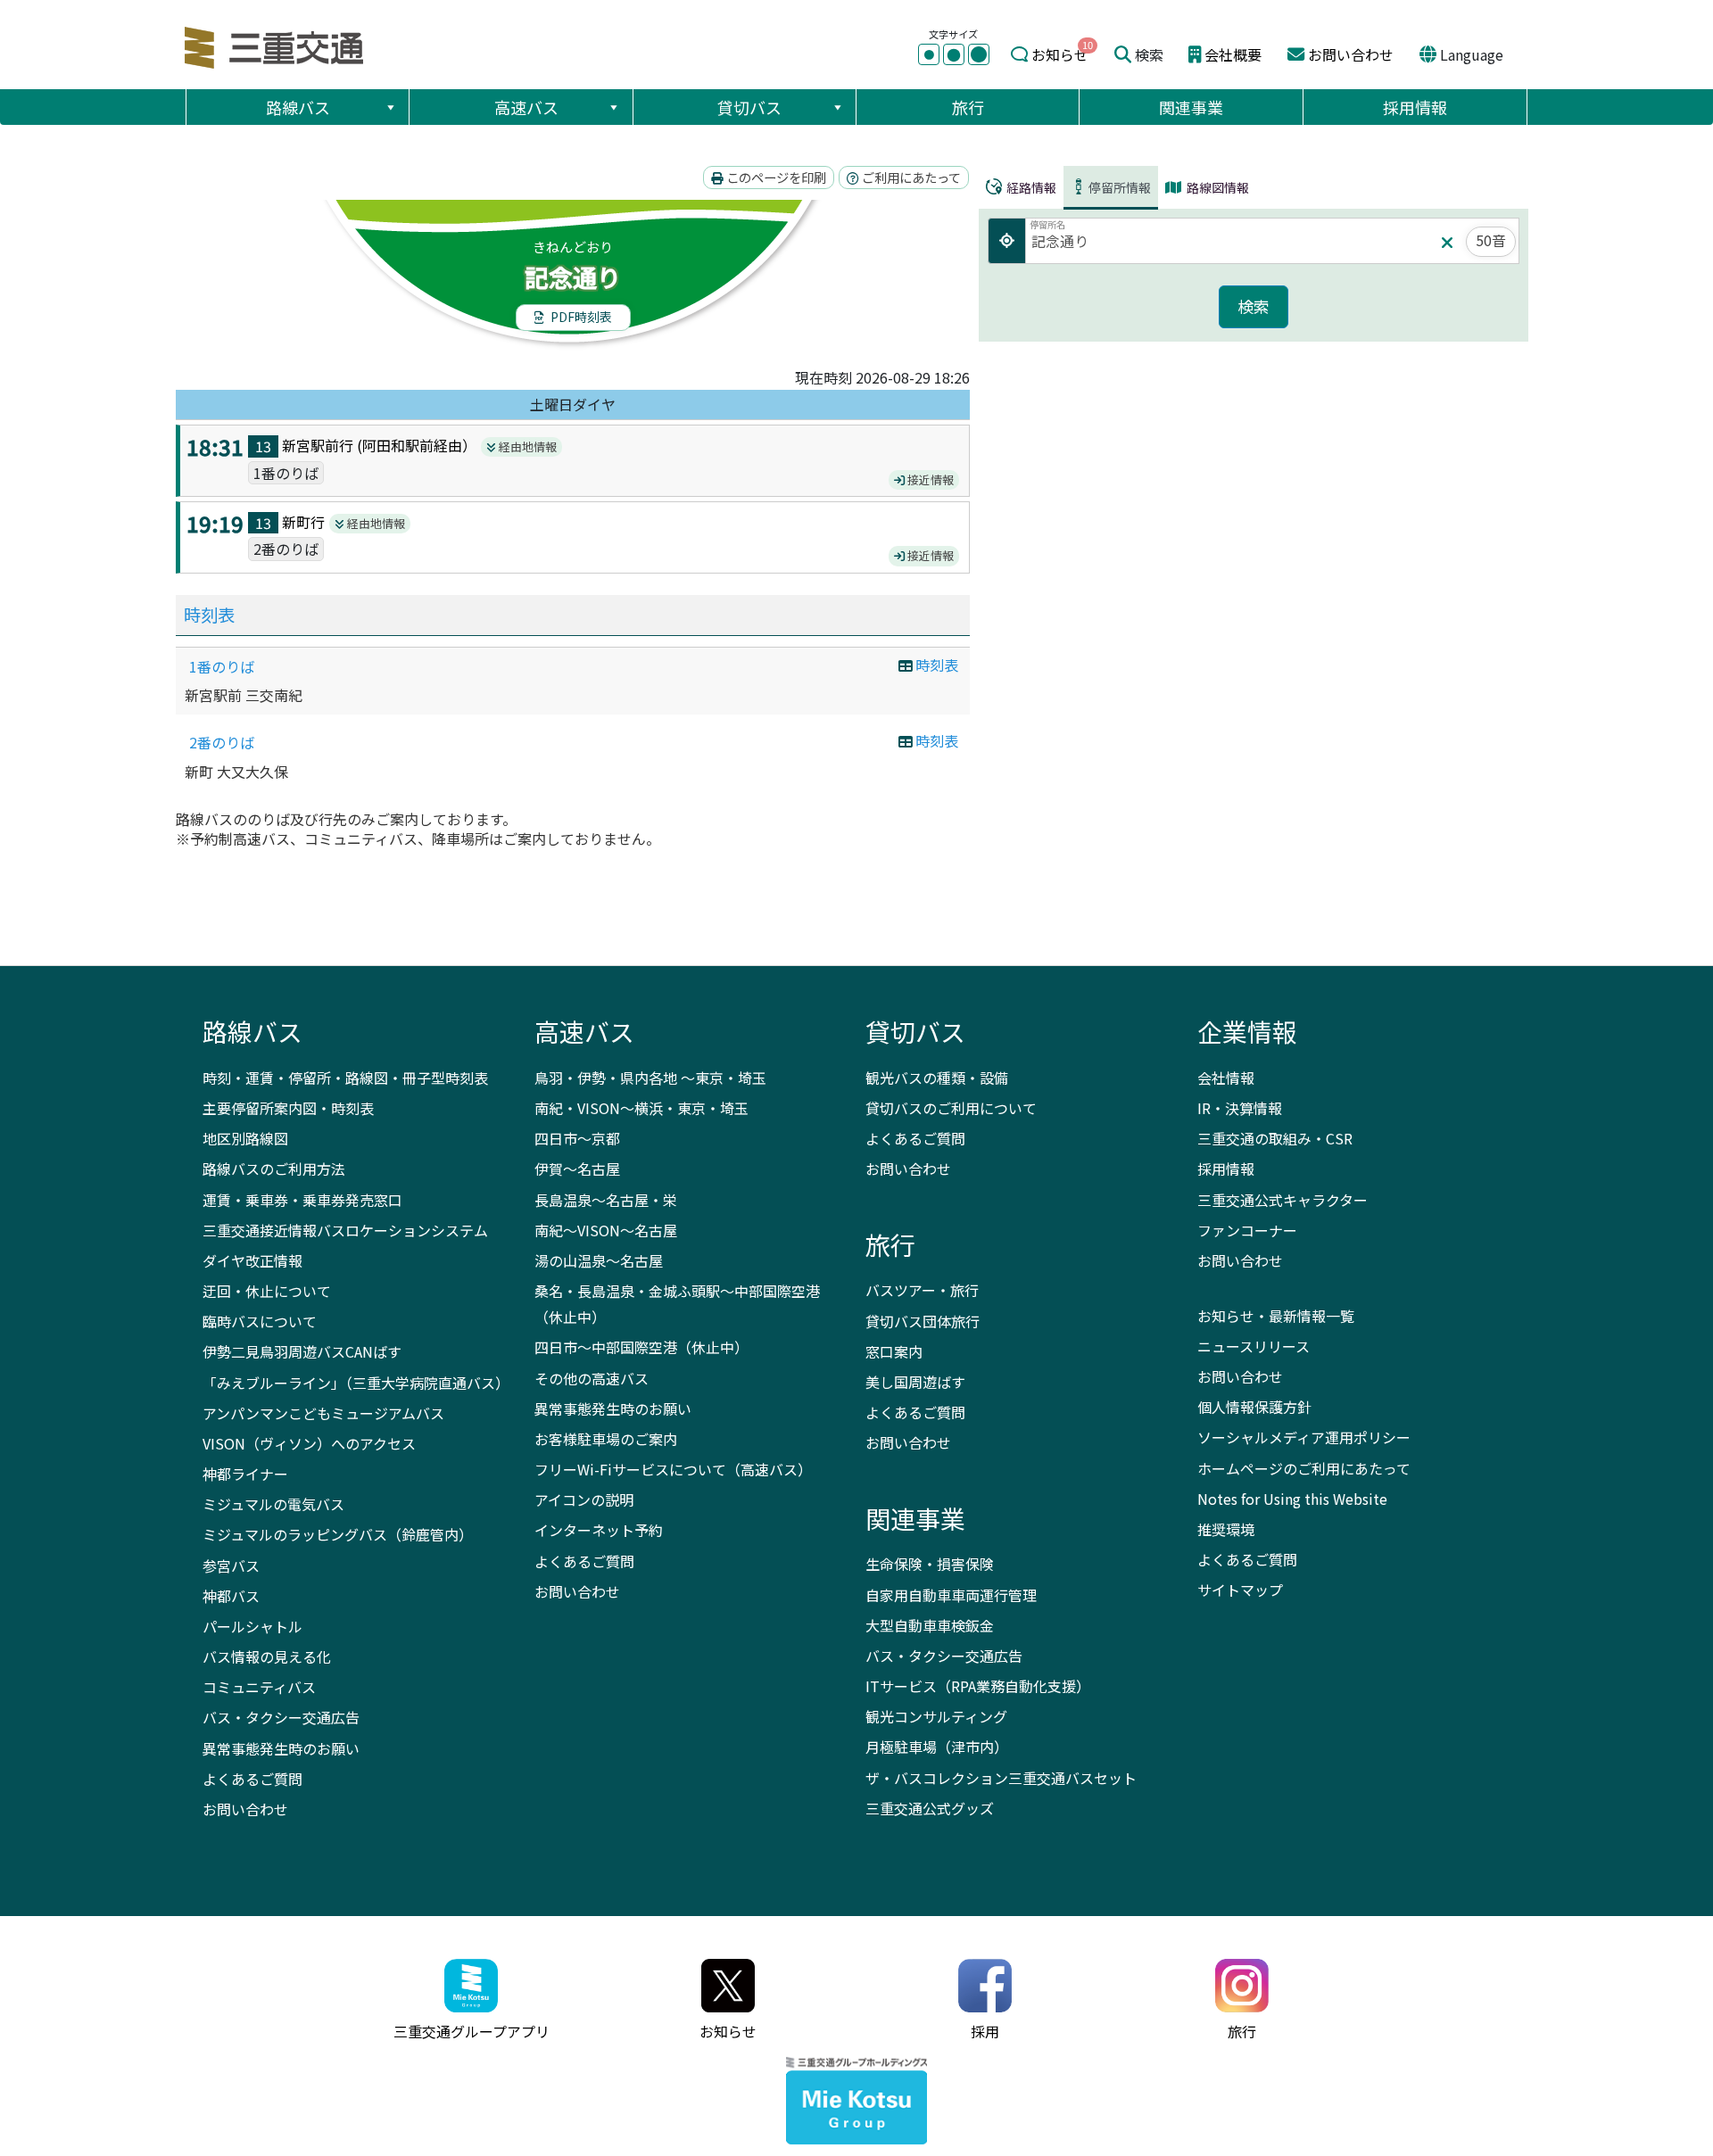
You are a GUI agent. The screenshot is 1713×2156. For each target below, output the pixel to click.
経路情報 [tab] (1030, 187)
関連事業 (1191, 107)
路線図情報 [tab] (1216, 187)
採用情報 (1415, 107)
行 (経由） (406, 445)
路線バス (298, 107)
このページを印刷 (775, 177)
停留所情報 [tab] (1120, 187)
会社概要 (1233, 54)
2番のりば (222, 742)
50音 (1491, 240)
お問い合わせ (1351, 54)
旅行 (968, 107)
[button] (390, 107)
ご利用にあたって (910, 177)
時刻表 (209, 615)
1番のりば (222, 666)
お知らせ (1060, 54)
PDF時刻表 (580, 317)
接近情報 (929, 479)
